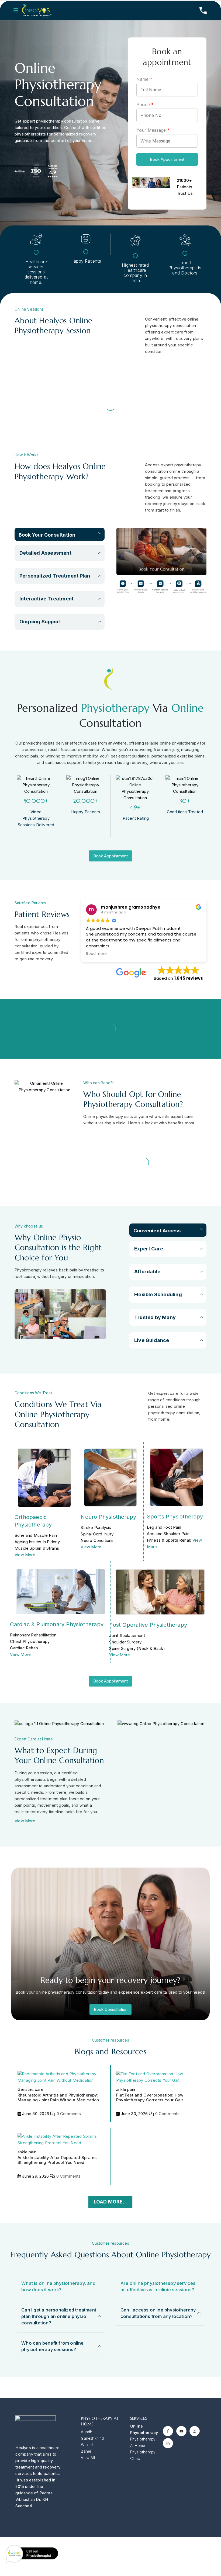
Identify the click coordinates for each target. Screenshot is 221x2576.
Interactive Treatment (46, 599)
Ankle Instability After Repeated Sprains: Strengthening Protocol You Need (58, 2160)
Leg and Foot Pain (164, 1527)
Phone (145, 105)
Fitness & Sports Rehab (169, 1540)
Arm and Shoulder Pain (168, 1534)
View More (25, 1555)
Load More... (110, 2202)
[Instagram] (195, 2431)
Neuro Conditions (97, 1540)
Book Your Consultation (47, 535)
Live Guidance (152, 1340)
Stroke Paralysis (96, 1527)
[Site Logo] (37, 11)
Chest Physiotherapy (30, 1641)
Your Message (153, 130)
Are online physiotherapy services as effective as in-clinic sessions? (158, 2286)
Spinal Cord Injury (97, 1534)
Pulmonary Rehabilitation (33, 1635)
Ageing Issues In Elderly (37, 1542)
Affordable (147, 1272)
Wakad (87, 2445)
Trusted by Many (155, 1317)
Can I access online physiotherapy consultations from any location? (158, 2313)
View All (88, 2458)
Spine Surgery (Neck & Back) (137, 1648)
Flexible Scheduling (158, 1294)
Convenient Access (157, 1231)
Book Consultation (111, 2009)
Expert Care (149, 1249)
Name (144, 79)
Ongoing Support (40, 622)
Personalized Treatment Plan (55, 576)
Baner (86, 2451)
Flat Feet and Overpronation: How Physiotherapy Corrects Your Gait (150, 2097)
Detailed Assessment (45, 553)
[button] (18, 11)
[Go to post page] (61, 2077)
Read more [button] (96, 954)
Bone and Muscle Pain (36, 1535)
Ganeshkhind (92, 2438)
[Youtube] (181, 2431)
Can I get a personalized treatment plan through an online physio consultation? (59, 2316)
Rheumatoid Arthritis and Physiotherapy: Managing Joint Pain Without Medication (58, 2097)
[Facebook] (168, 2431)
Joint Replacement (127, 1635)
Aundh (87, 2432)
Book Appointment (167, 159)
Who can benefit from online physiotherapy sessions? (52, 2346)
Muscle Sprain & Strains (37, 1548)
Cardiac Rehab (24, 1648)
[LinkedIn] (168, 2443)
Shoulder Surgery (125, 1642)
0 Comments (69, 2114)
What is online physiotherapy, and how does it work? (58, 2286)
